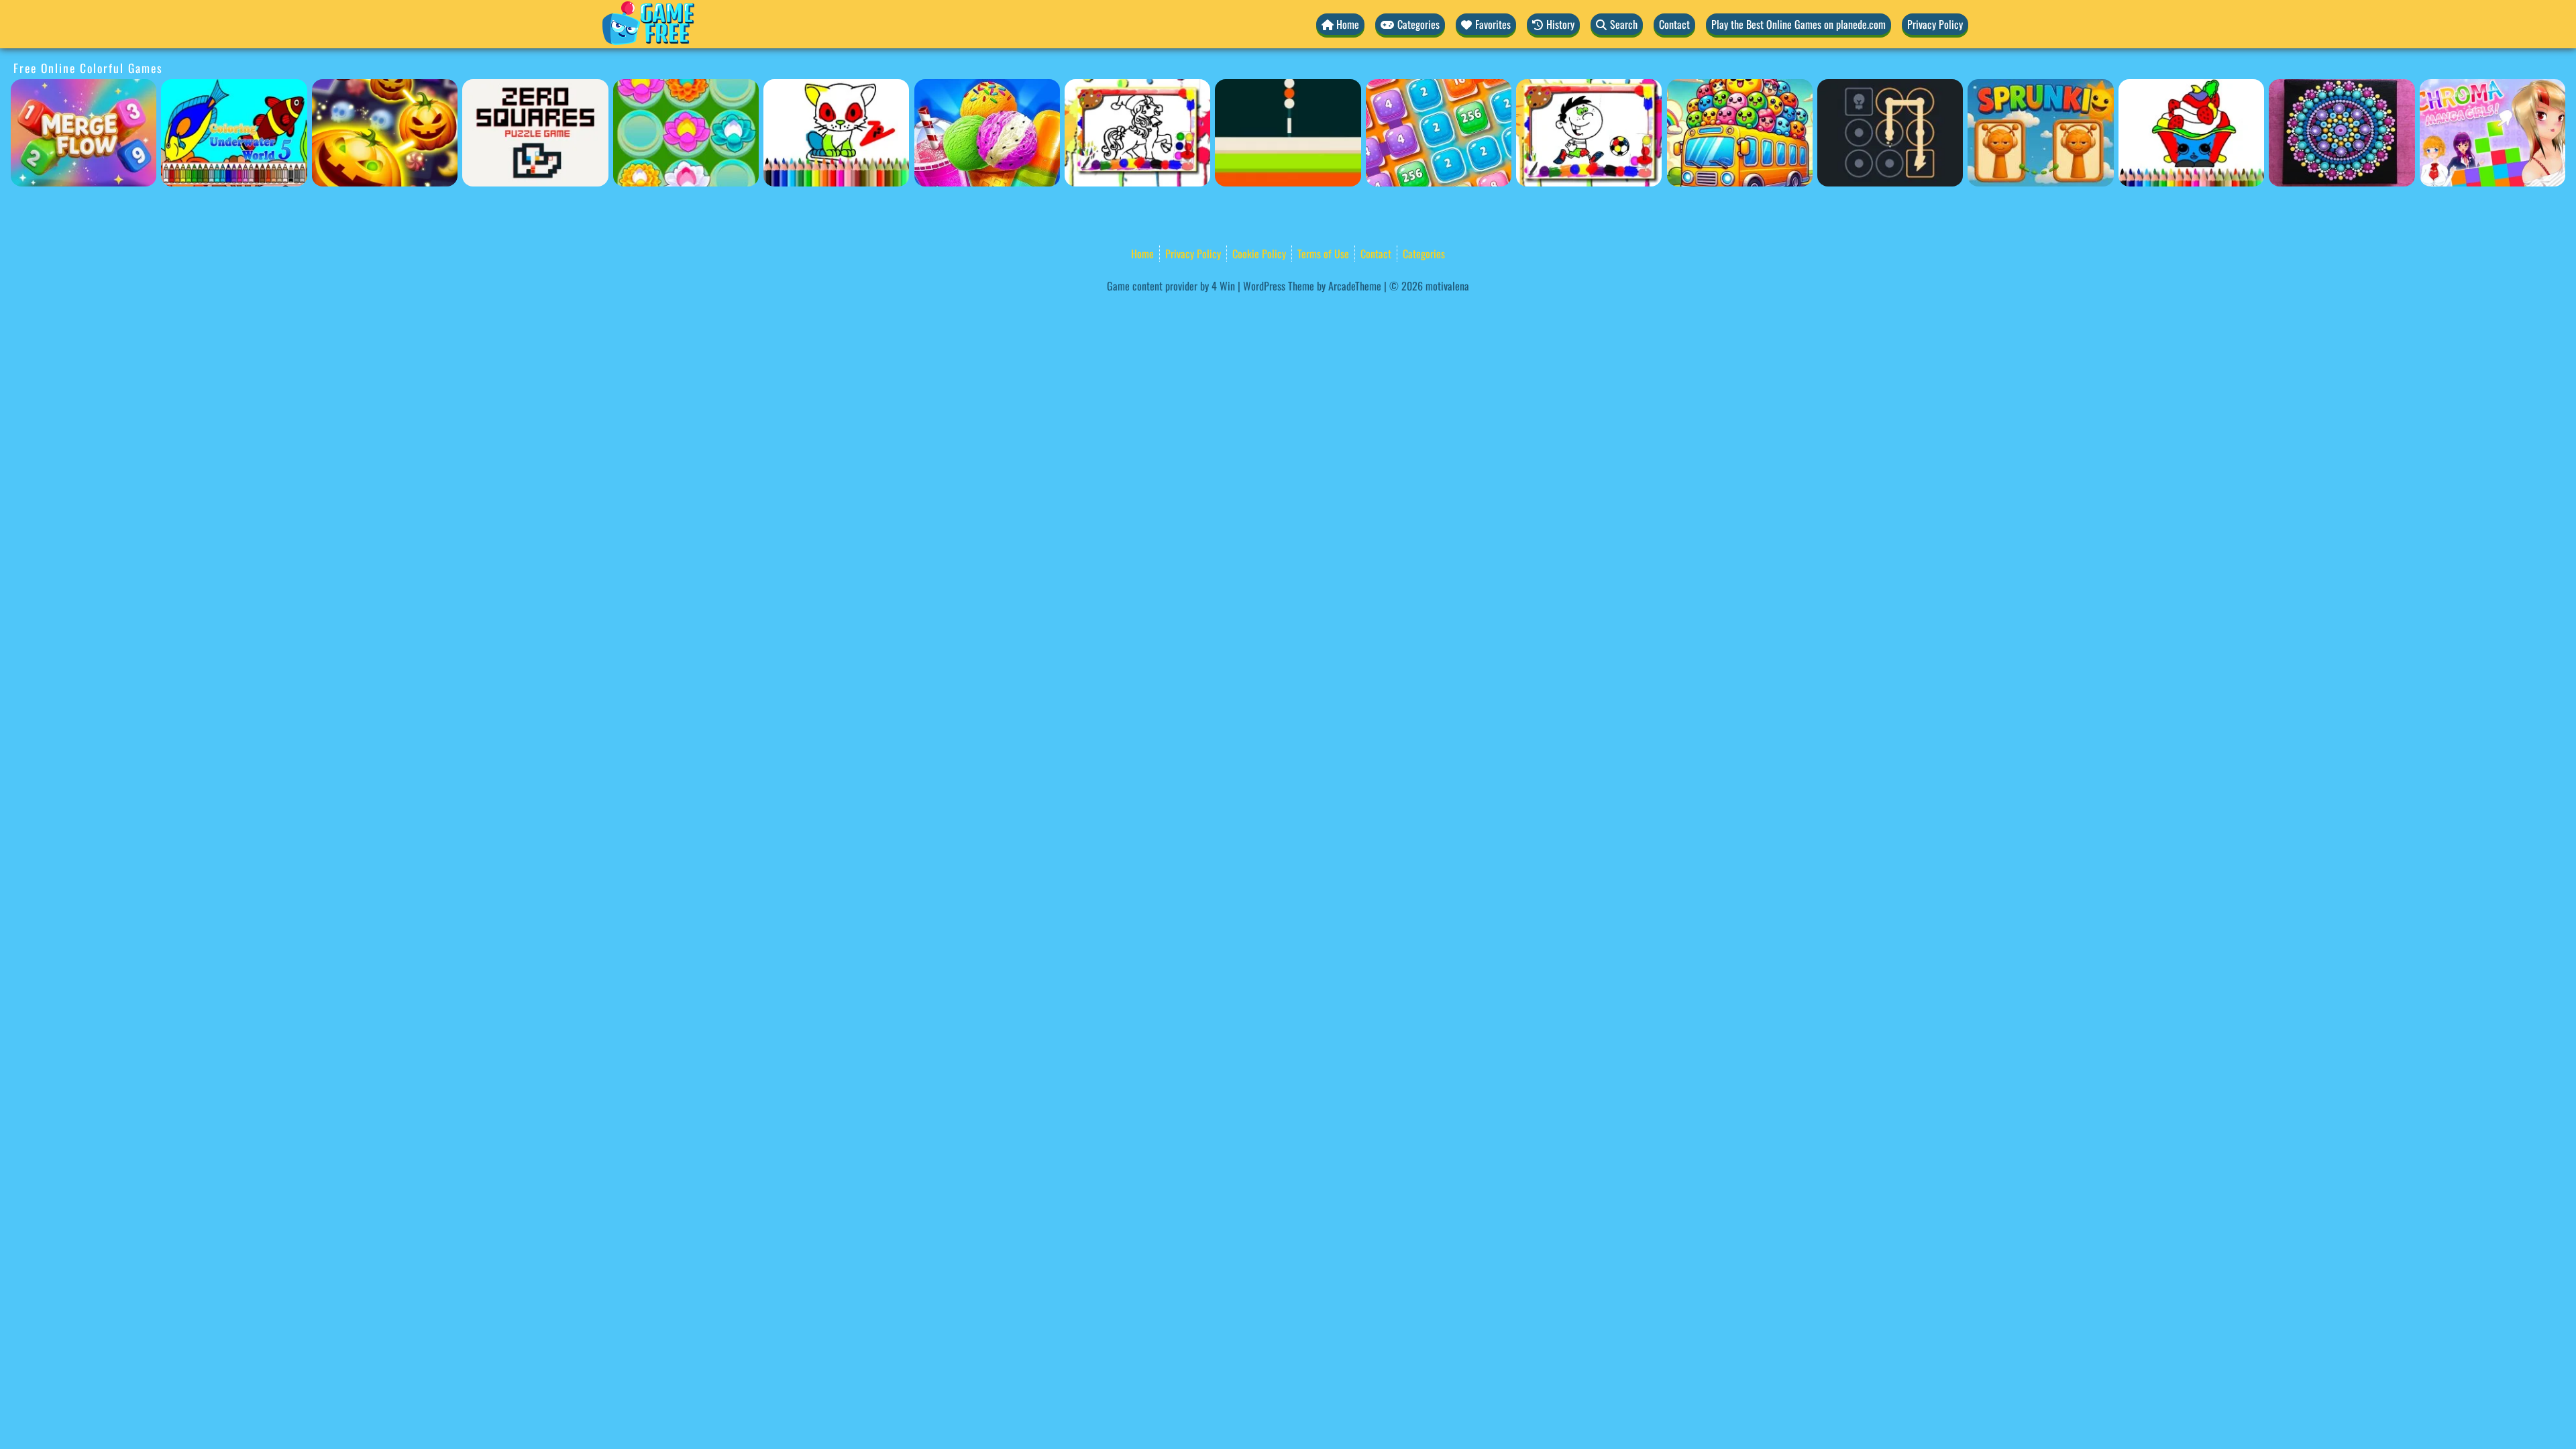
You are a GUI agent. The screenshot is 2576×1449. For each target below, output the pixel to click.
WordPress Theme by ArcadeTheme (1312, 286)
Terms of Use (1323, 254)
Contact (1674, 24)
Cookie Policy (1259, 254)
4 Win (1223, 286)
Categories (1424, 254)
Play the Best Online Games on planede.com (1799, 24)
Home (1142, 254)
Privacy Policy (1935, 24)
